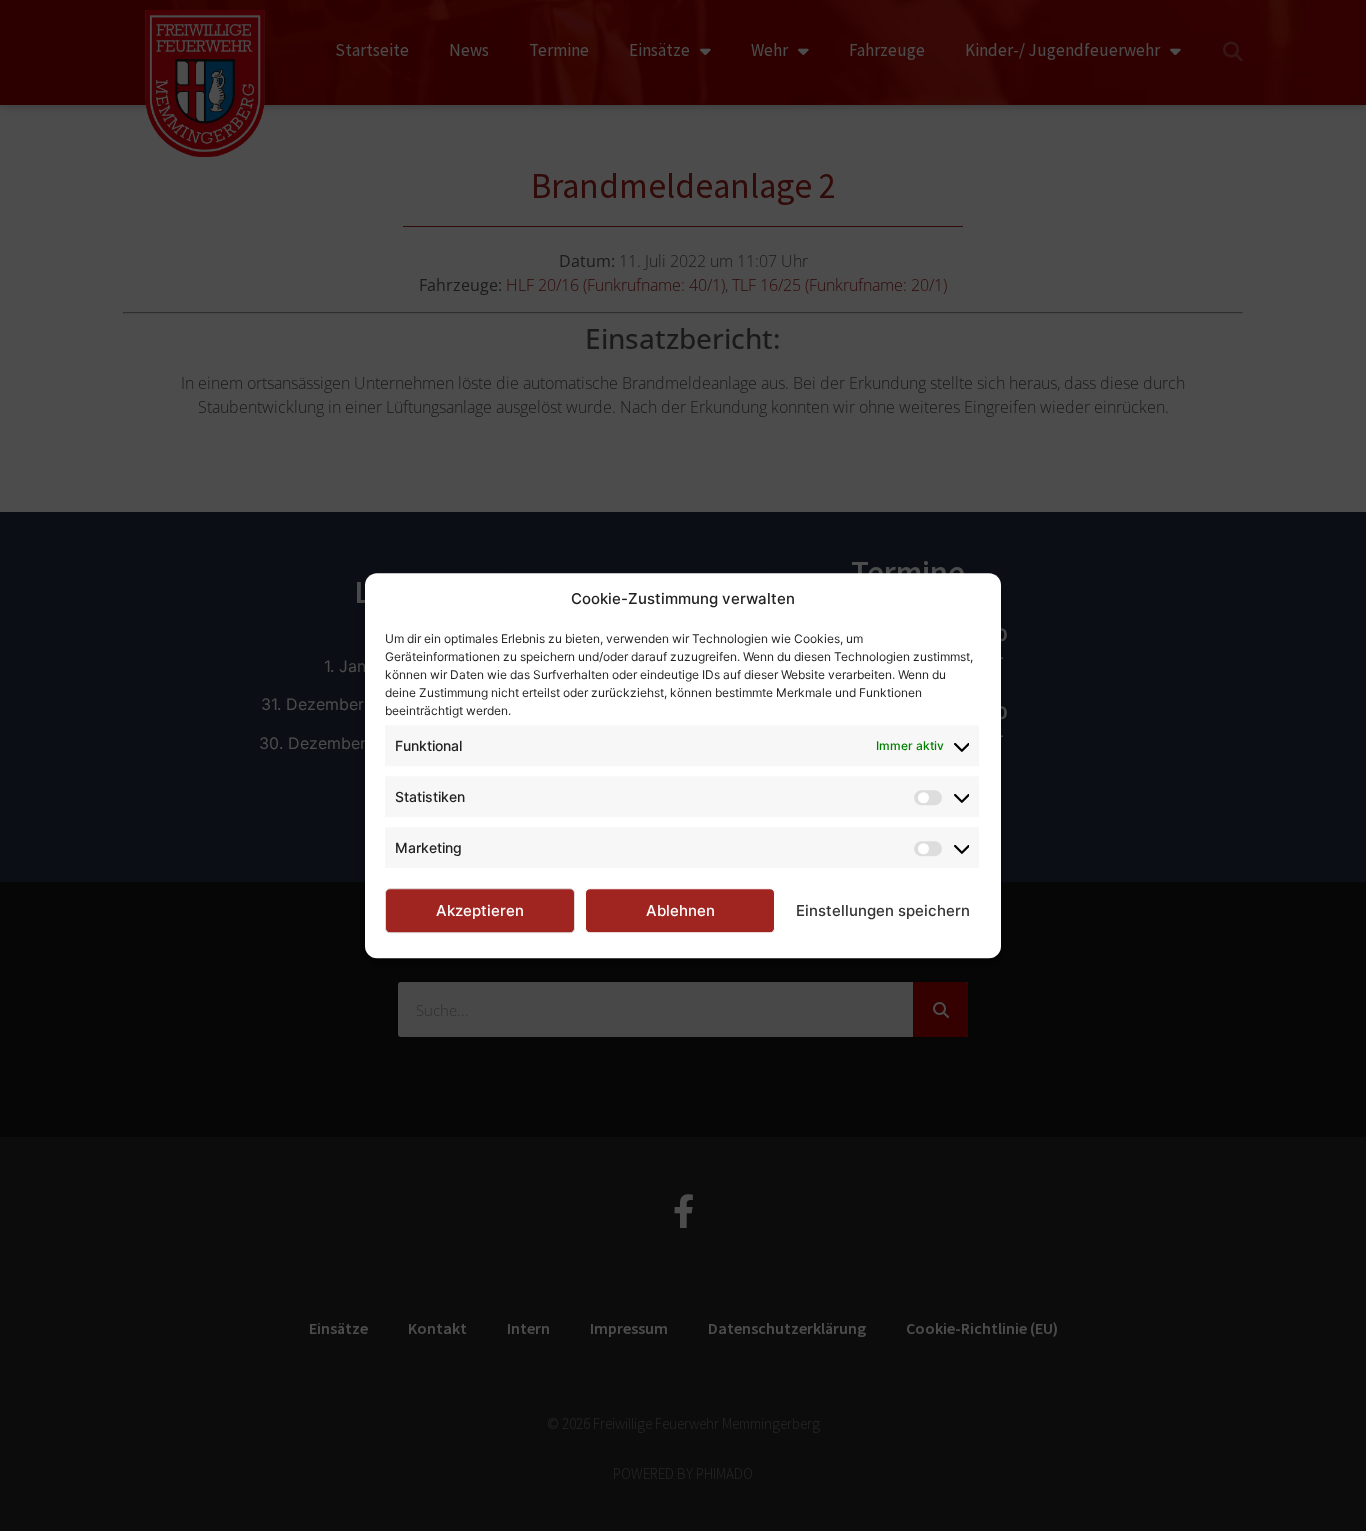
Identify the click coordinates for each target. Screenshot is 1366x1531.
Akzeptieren (480, 910)
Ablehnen (680, 910)
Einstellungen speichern (883, 910)
